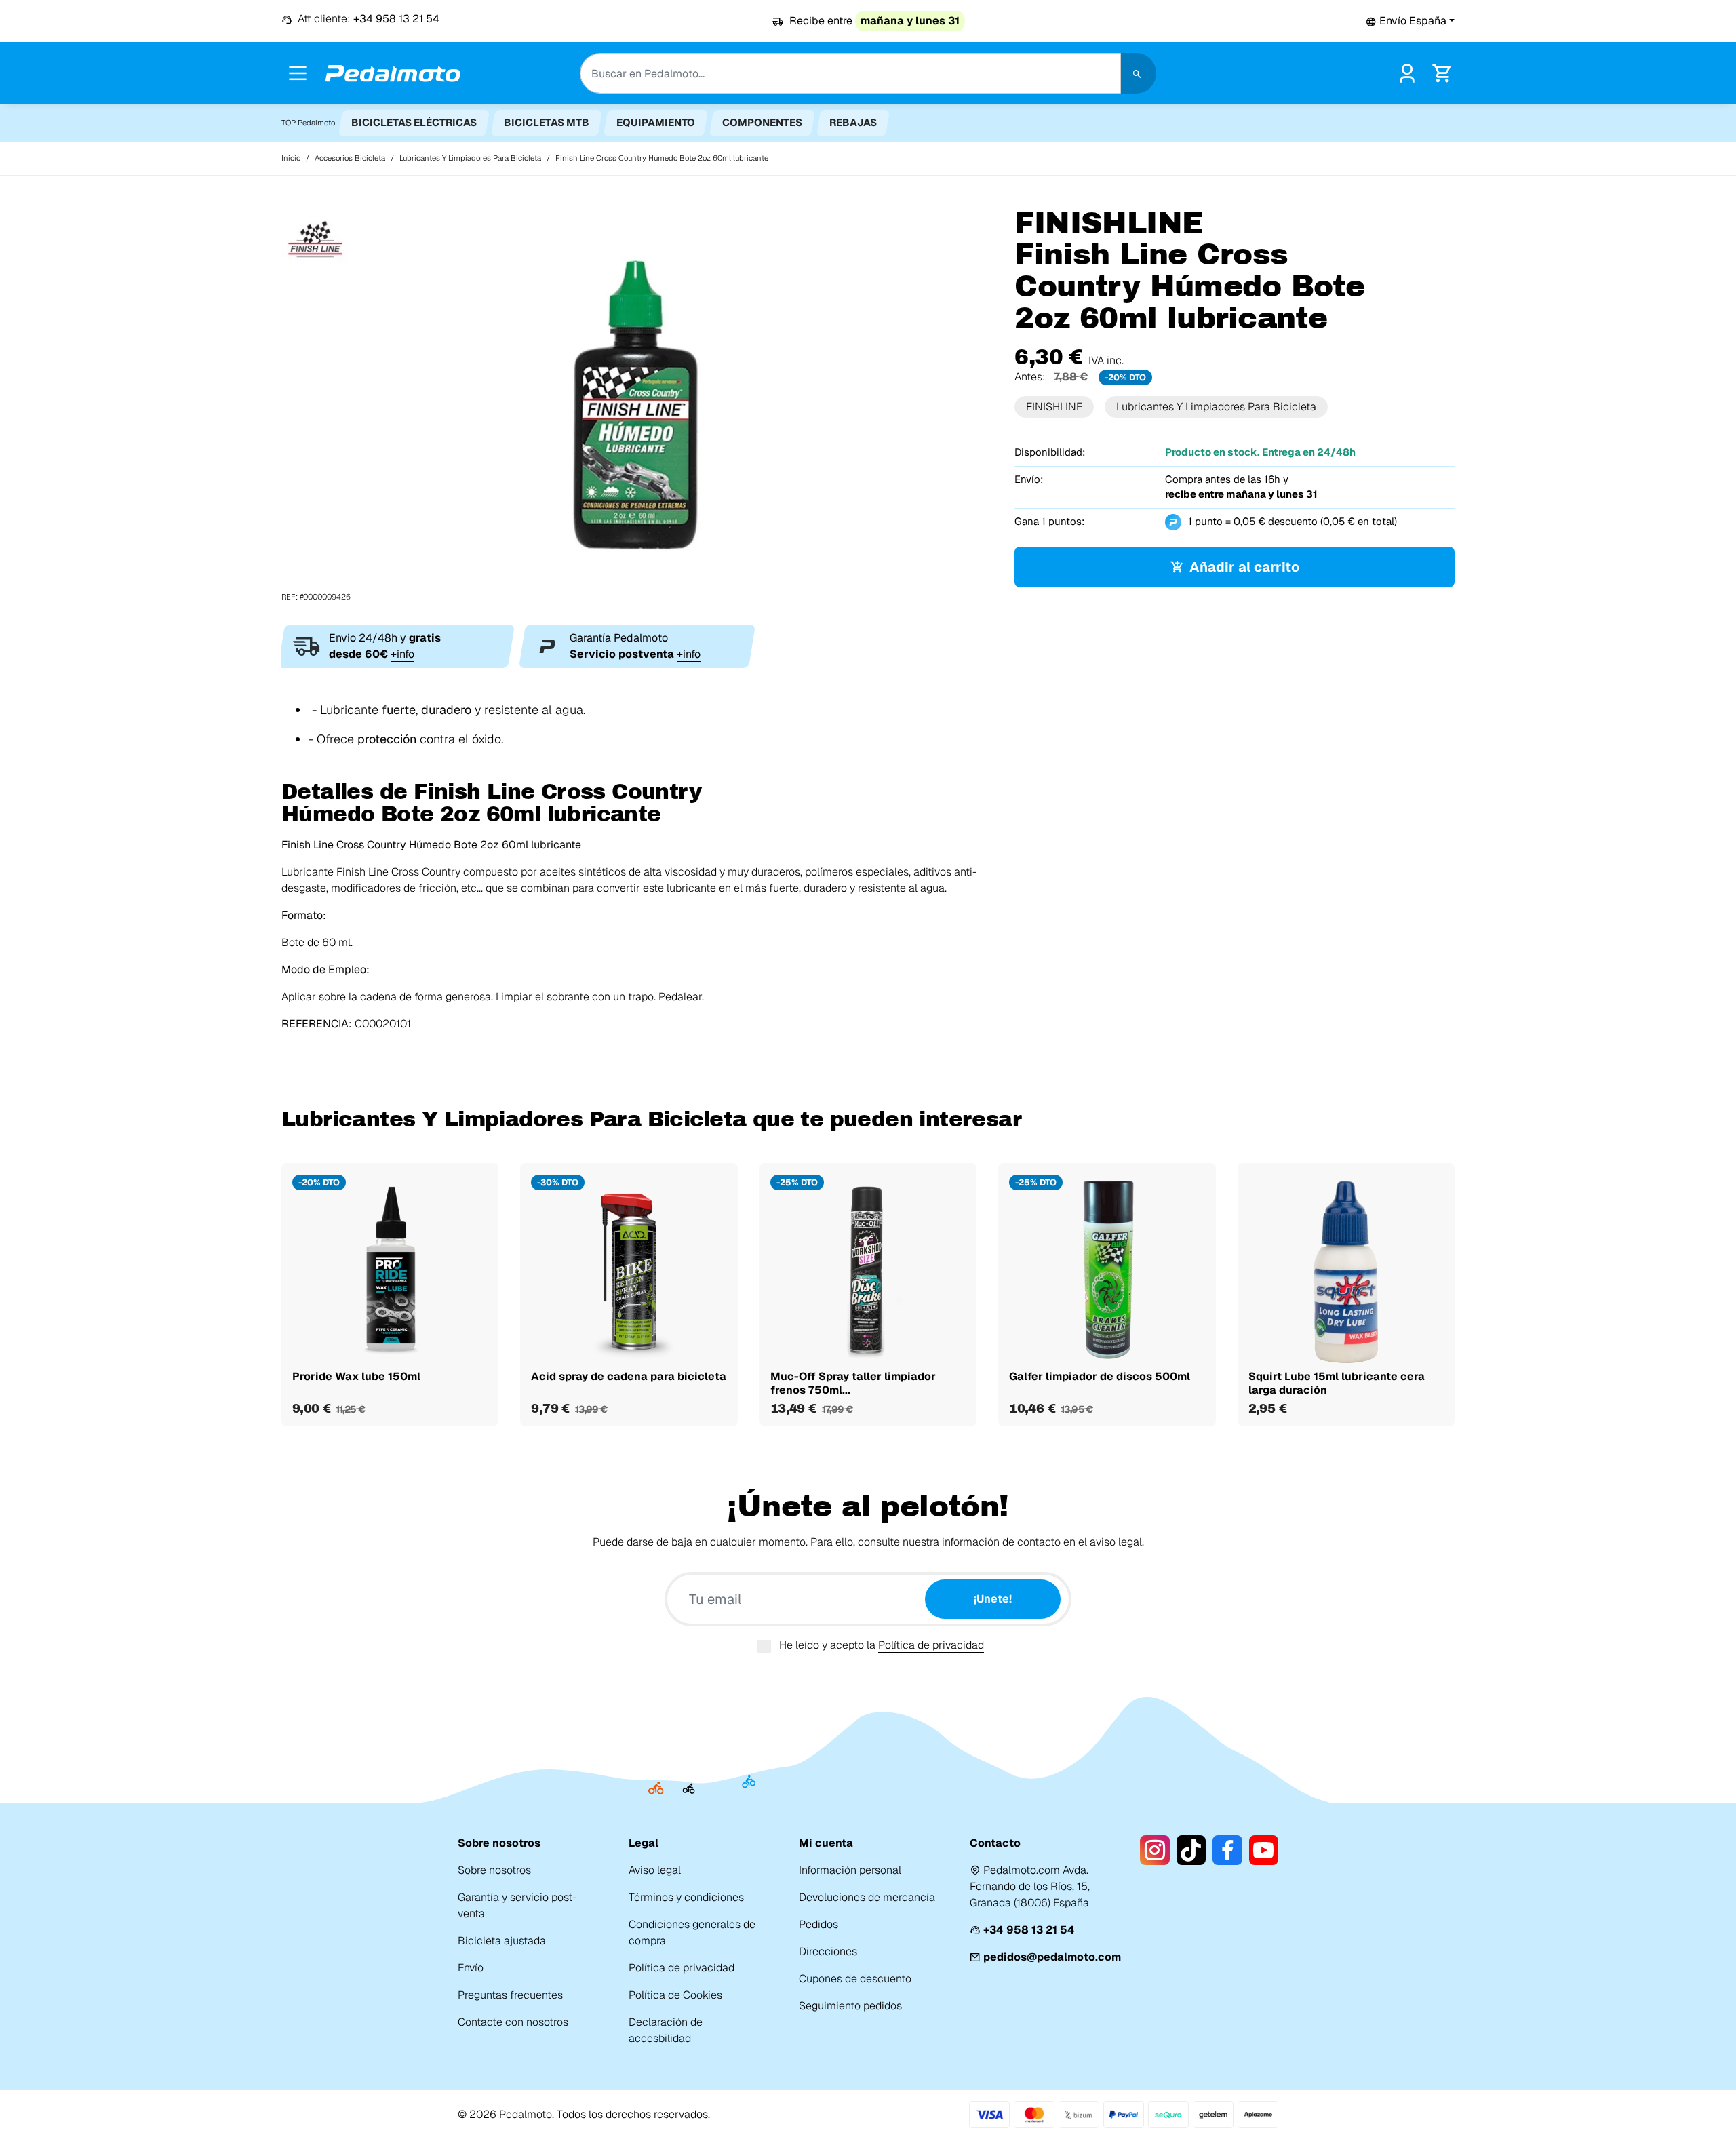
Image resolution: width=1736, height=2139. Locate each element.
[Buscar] (1139, 73)
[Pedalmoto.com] (393, 74)
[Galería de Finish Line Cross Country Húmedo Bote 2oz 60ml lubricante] (637, 405)
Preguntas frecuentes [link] (510, 1995)
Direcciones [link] (828, 1951)
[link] (1407, 72)
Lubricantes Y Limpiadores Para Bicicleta (1216, 407)
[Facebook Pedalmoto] (1227, 1850)
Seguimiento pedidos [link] (850, 2006)
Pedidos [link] (818, 1924)
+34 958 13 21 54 (1029, 1930)
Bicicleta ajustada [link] (502, 1941)
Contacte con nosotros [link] (513, 2022)
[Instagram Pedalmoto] (1155, 1850)
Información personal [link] (850, 1870)
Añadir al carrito (1244, 567)
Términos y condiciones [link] (686, 1897)
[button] (1410, 21)
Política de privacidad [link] (682, 1968)
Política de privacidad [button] (931, 1645)
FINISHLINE (1054, 407)
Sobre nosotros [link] (494, 1870)
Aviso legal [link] (655, 1870)
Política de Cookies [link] (675, 1995)
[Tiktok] (1191, 1850)
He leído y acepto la (882, 1645)
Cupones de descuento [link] (855, 1979)
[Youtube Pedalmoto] (1264, 1850)
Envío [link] (471, 1968)
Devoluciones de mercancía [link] (867, 1897)
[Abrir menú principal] (298, 73)
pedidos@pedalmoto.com (1052, 1957)
